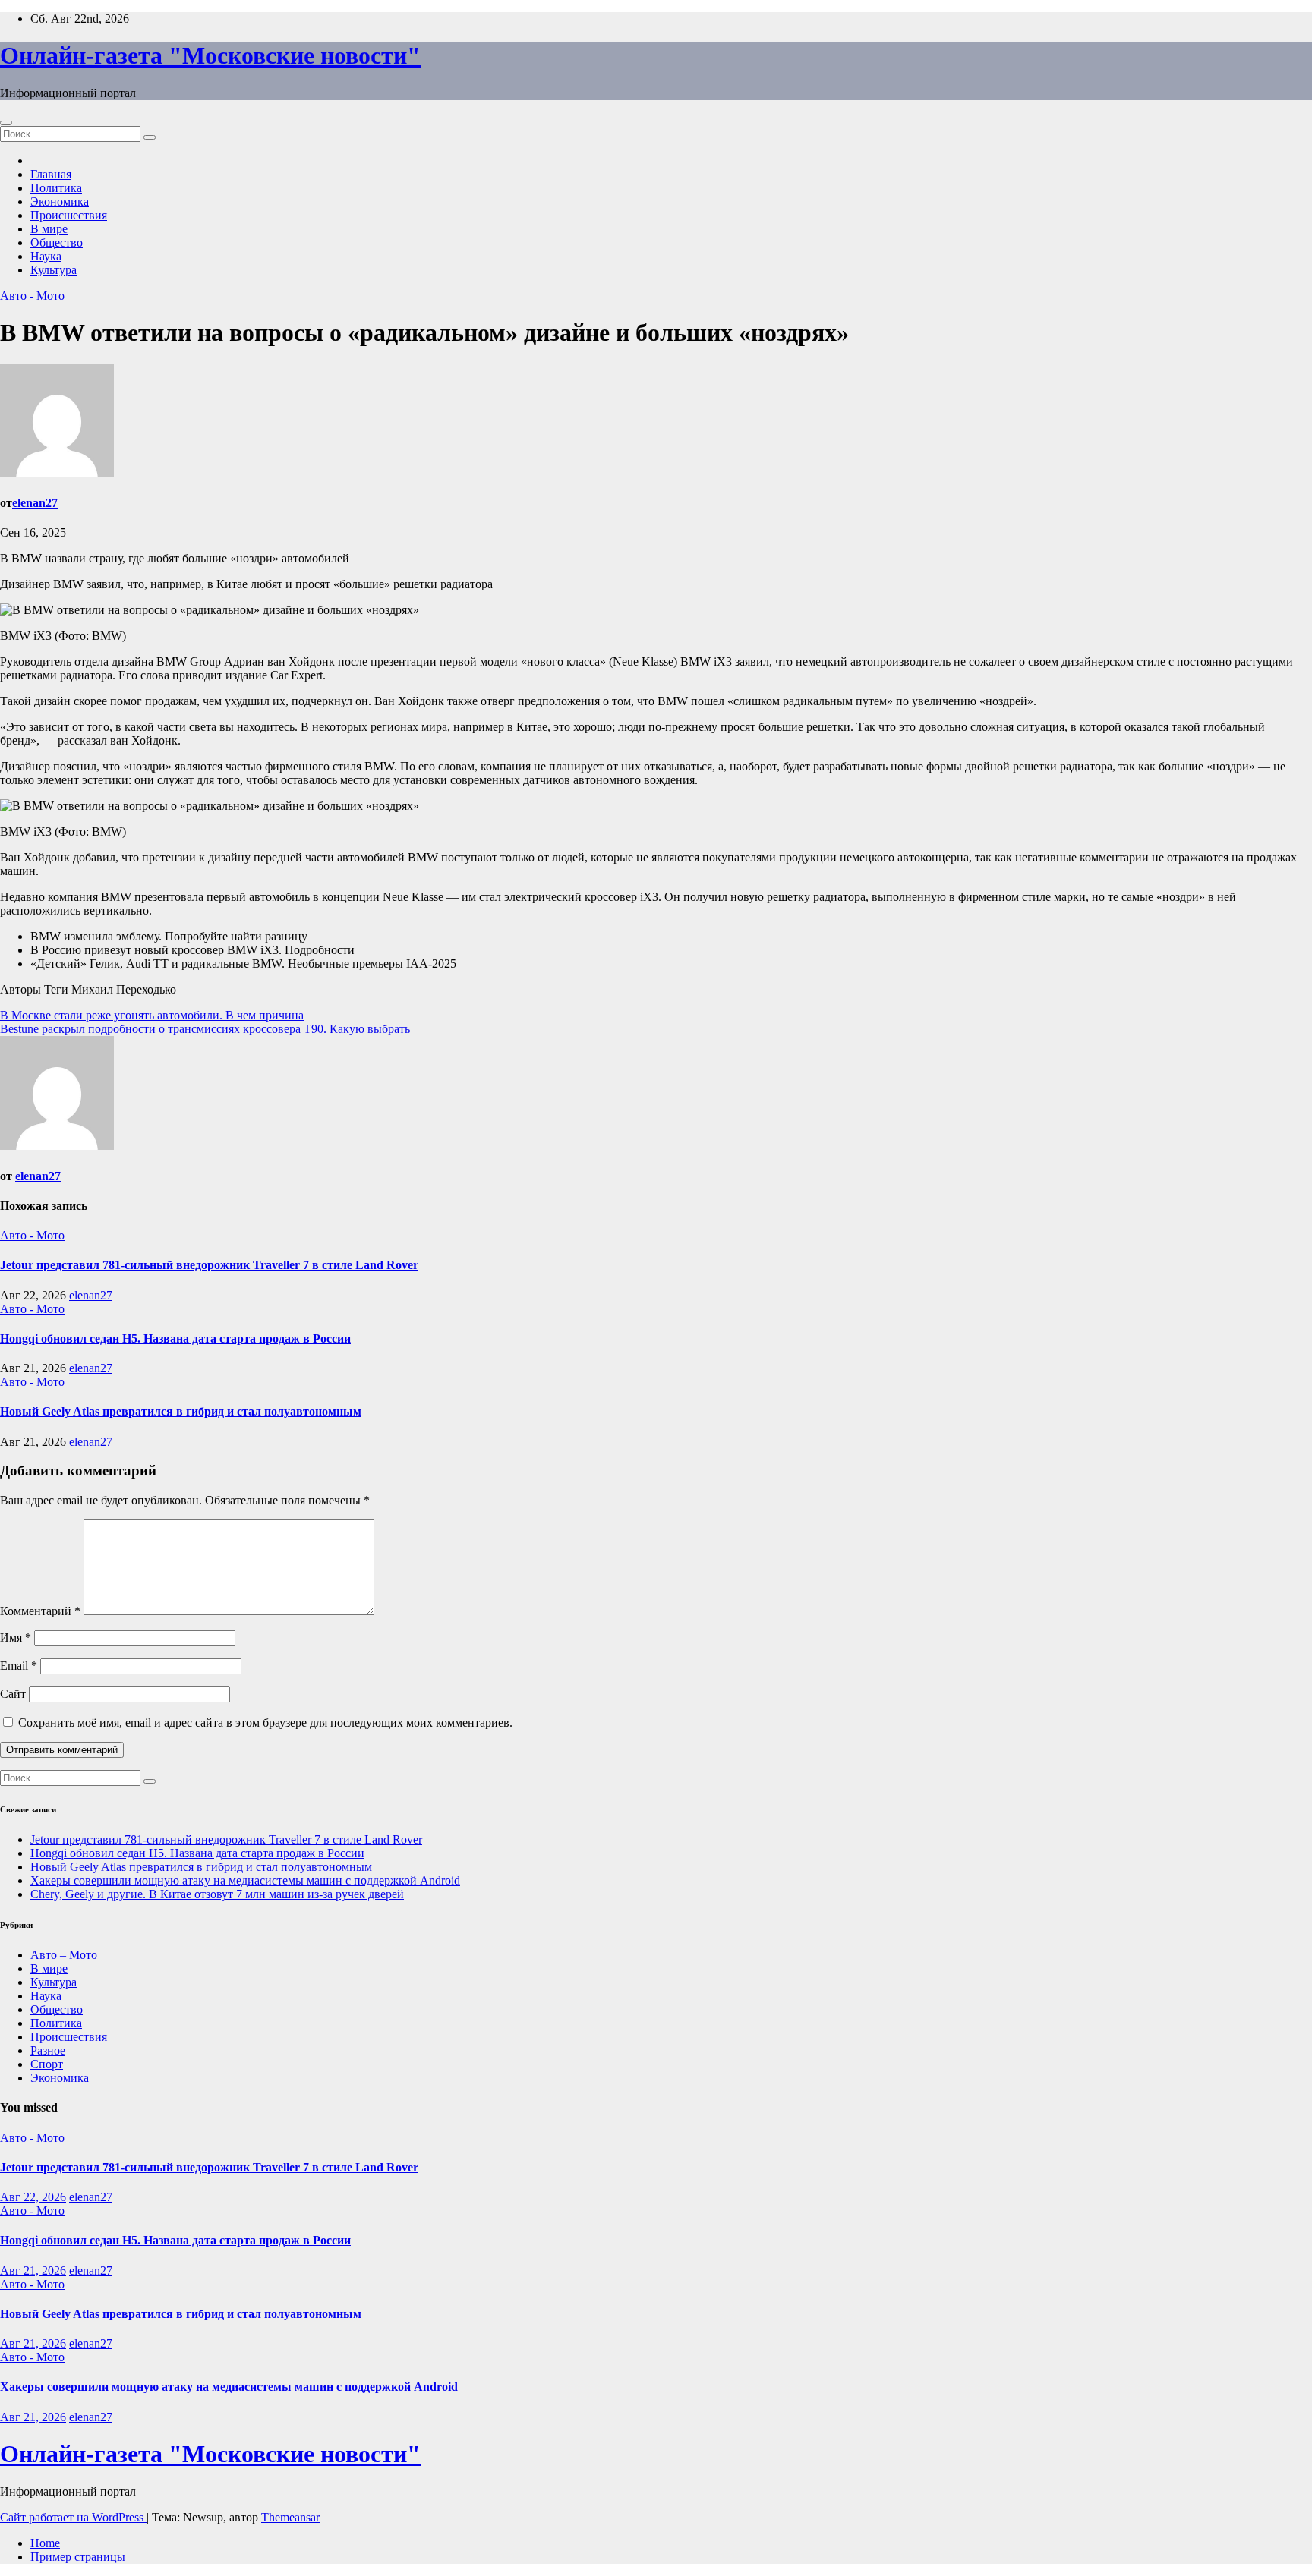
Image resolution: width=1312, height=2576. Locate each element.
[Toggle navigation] (6, 123)
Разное (48, 2050)
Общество (57, 242)
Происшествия (69, 215)
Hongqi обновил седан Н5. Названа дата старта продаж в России (175, 1338)
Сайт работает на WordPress (73, 2517)
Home (45, 2543)
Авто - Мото (32, 296)
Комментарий (40, 1611)
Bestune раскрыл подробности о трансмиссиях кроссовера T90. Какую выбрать (205, 1029)
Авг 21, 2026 (33, 2271)
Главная (51, 174)
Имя (16, 1638)
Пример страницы (78, 2557)
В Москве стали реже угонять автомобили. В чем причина (152, 1015)
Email (19, 1666)
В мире (49, 229)
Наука (46, 256)
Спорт (47, 2064)
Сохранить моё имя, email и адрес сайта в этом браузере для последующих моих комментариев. (265, 1723)
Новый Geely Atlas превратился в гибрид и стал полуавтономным (181, 1411)
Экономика (60, 202)
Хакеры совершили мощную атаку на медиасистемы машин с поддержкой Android (245, 1880)
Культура (54, 270)
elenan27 (35, 503)
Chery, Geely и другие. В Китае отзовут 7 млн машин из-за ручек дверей (217, 1894)
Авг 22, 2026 (33, 2197)
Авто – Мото (64, 1955)
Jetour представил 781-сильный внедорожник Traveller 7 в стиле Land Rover (209, 1265)
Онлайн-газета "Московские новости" (210, 55)
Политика (56, 188)
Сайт (13, 1694)
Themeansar (290, 2517)
